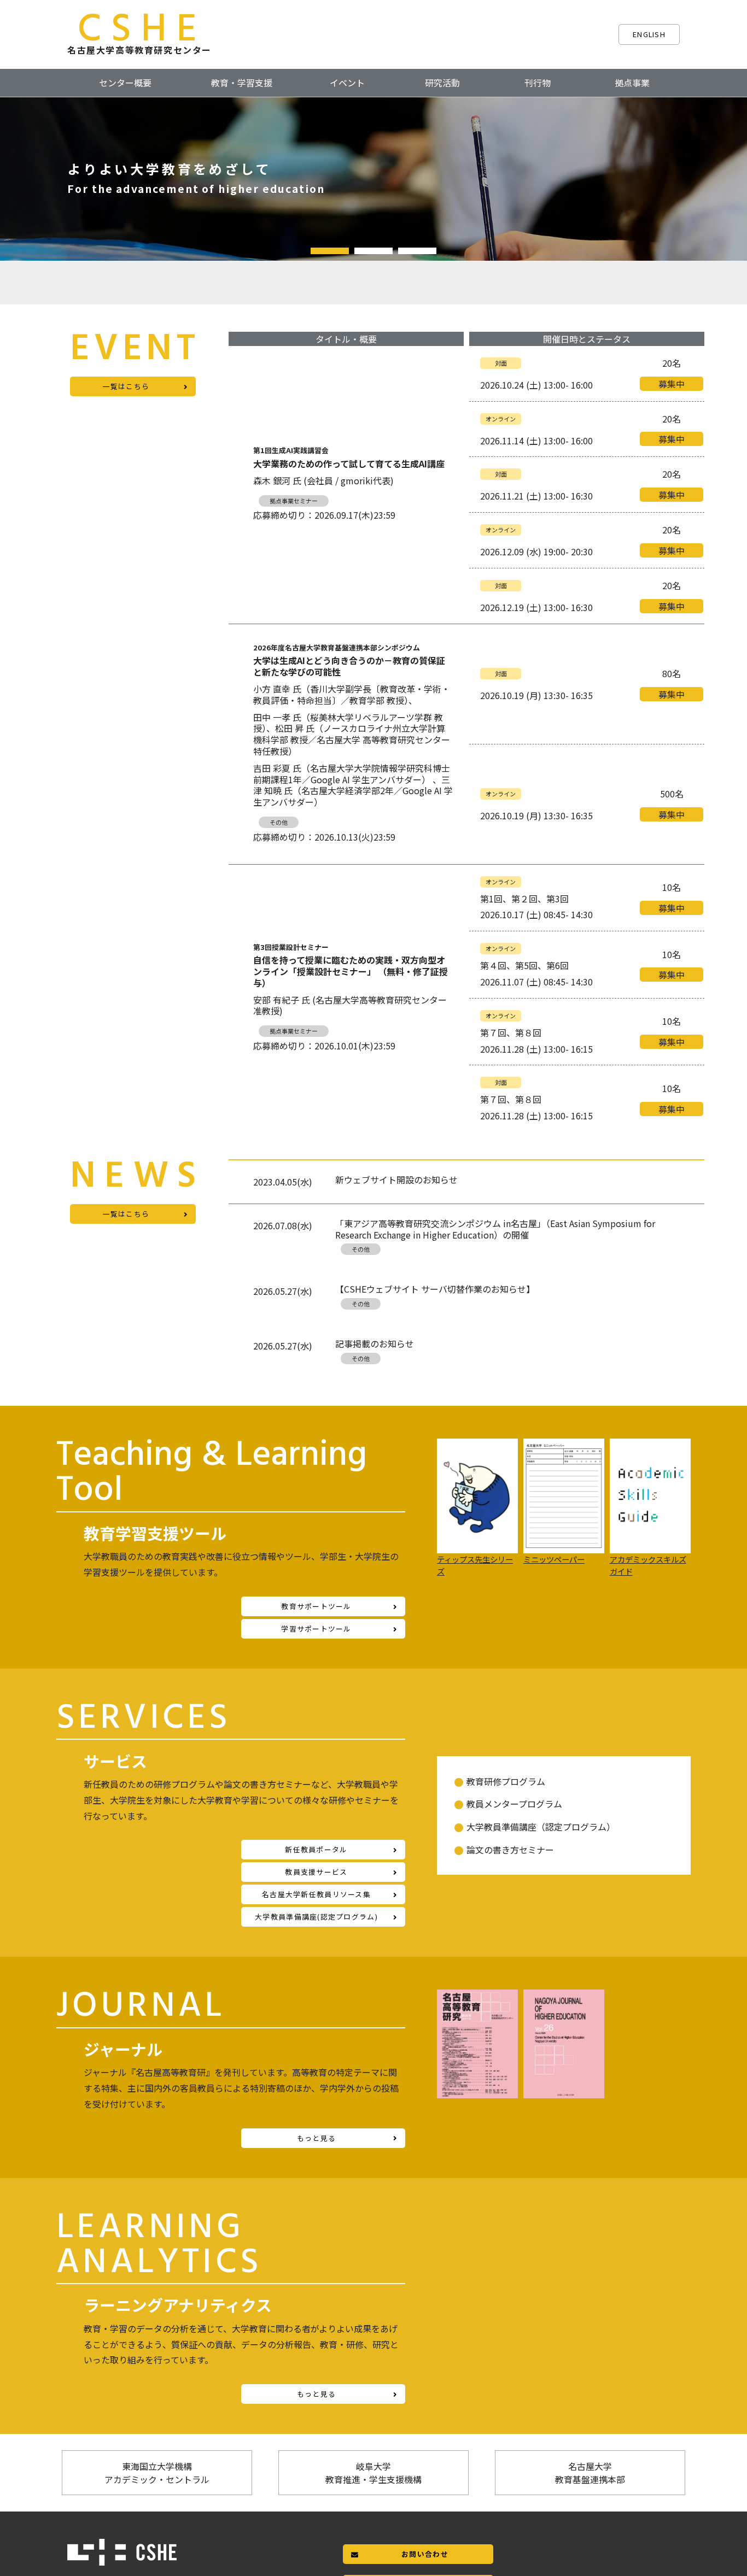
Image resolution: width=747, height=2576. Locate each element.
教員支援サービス (316, 1872)
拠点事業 (632, 83)
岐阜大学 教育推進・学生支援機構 (373, 2473)
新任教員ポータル (316, 1849)
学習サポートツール (316, 1629)
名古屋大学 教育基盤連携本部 (590, 2473)
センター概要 (125, 83)
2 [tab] (373, 251)
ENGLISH (649, 34)
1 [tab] (330, 251)
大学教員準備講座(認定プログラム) (316, 1917)
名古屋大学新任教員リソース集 (316, 1894)
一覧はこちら (126, 386)
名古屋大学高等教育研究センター (139, 33)
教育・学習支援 (242, 83)
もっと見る (316, 2138)
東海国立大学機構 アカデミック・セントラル (157, 2473)
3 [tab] (417, 251)
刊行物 (538, 83)
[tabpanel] (373, 179)
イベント (347, 83)
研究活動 (442, 83)
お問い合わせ (425, 2554)
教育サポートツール (316, 1606)
